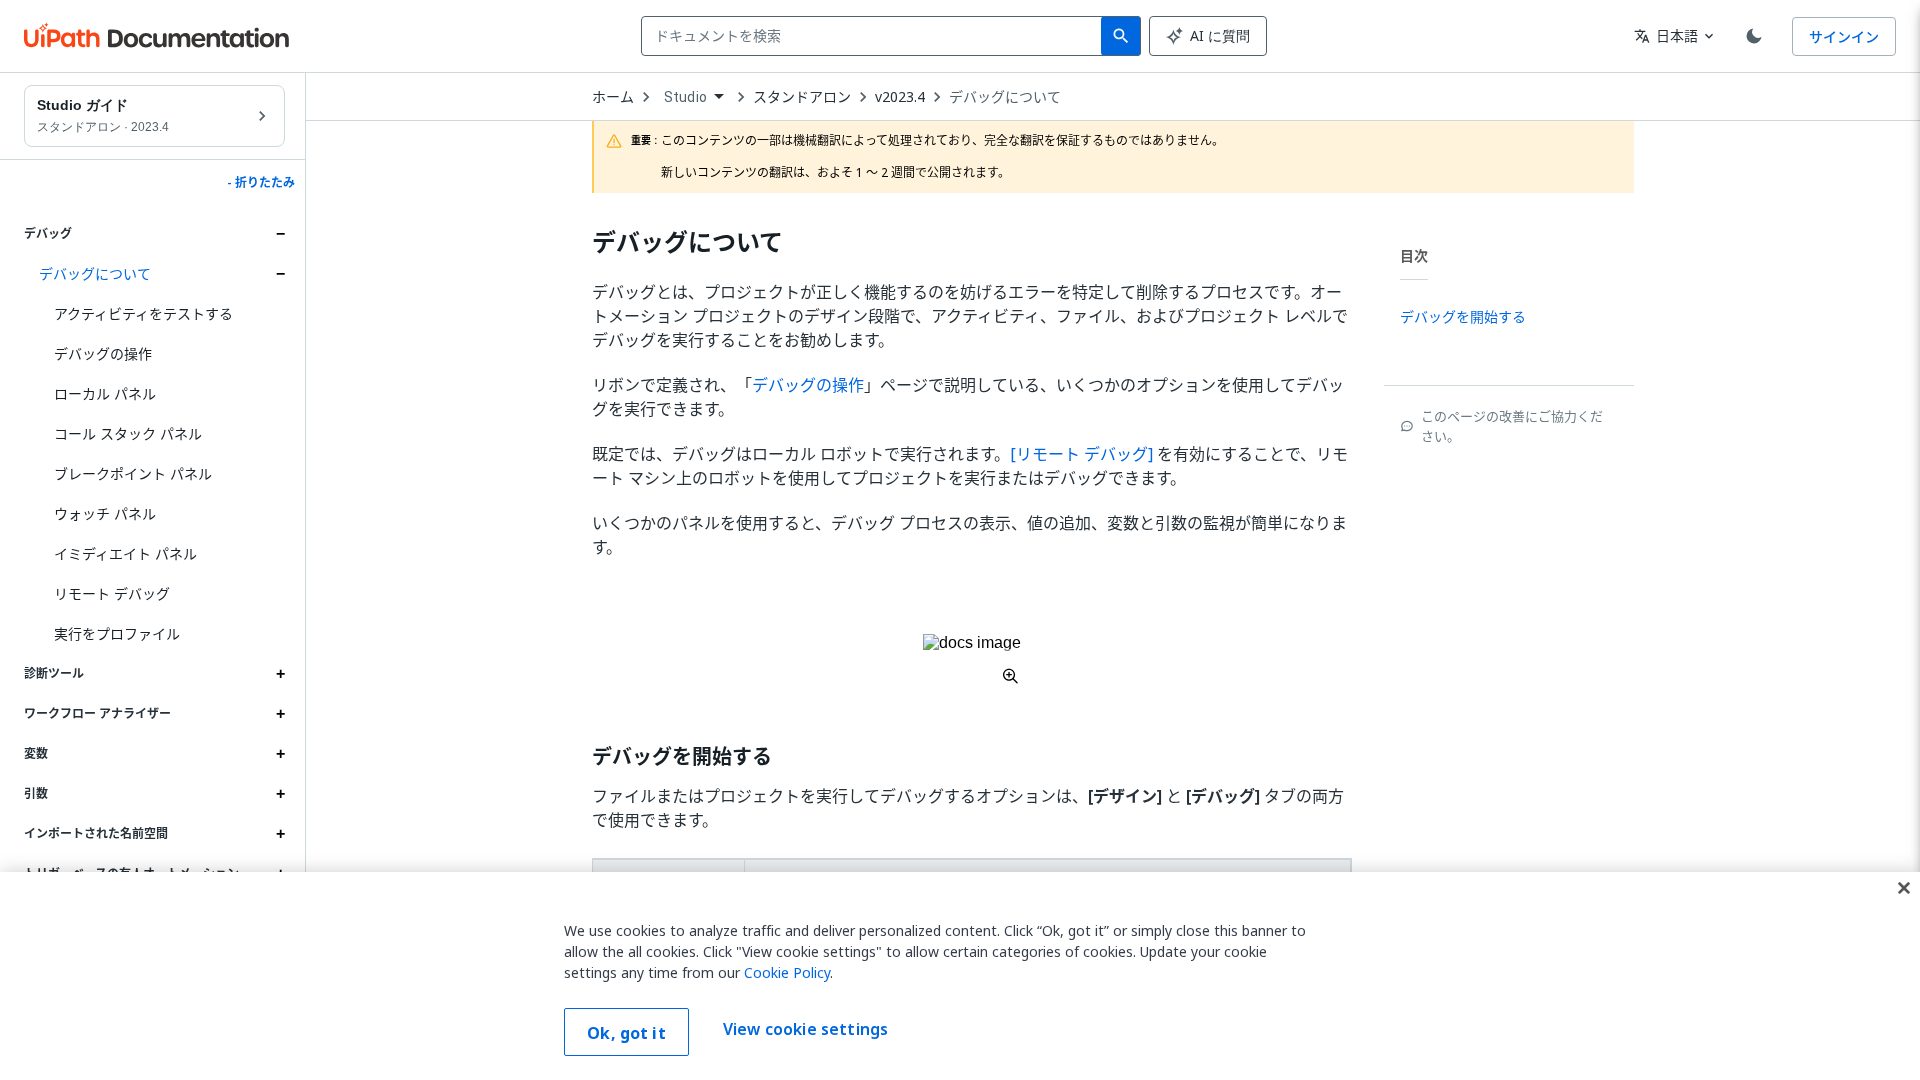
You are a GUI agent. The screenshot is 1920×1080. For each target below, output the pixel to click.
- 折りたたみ (261, 183)
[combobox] (875, 36)
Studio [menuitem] (685, 97)
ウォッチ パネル (105, 513)
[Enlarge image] (972, 659)
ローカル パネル (105, 393)
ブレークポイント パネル (133, 473)
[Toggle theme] (1754, 36)
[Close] (1904, 888)
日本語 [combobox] (1666, 35)
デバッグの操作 (103, 353)
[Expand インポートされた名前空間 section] (280, 834)
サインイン (1844, 36)
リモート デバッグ (112, 593)
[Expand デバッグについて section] (280, 274)
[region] (960, 976)
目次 (1414, 255)
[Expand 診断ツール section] (280, 674)
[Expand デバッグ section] (280, 234)
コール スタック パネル (128, 433)
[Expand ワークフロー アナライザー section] (280, 714)
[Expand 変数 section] (280, 754)
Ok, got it (626, 1033)
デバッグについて (95, 273)
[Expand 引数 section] (280, 794)
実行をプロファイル (117, 633)
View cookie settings (805, 1030)
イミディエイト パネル (125, 553)
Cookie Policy (787, 972)
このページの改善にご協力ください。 (1512, 426)
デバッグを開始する (682, 757)
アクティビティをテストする (143, 313)
